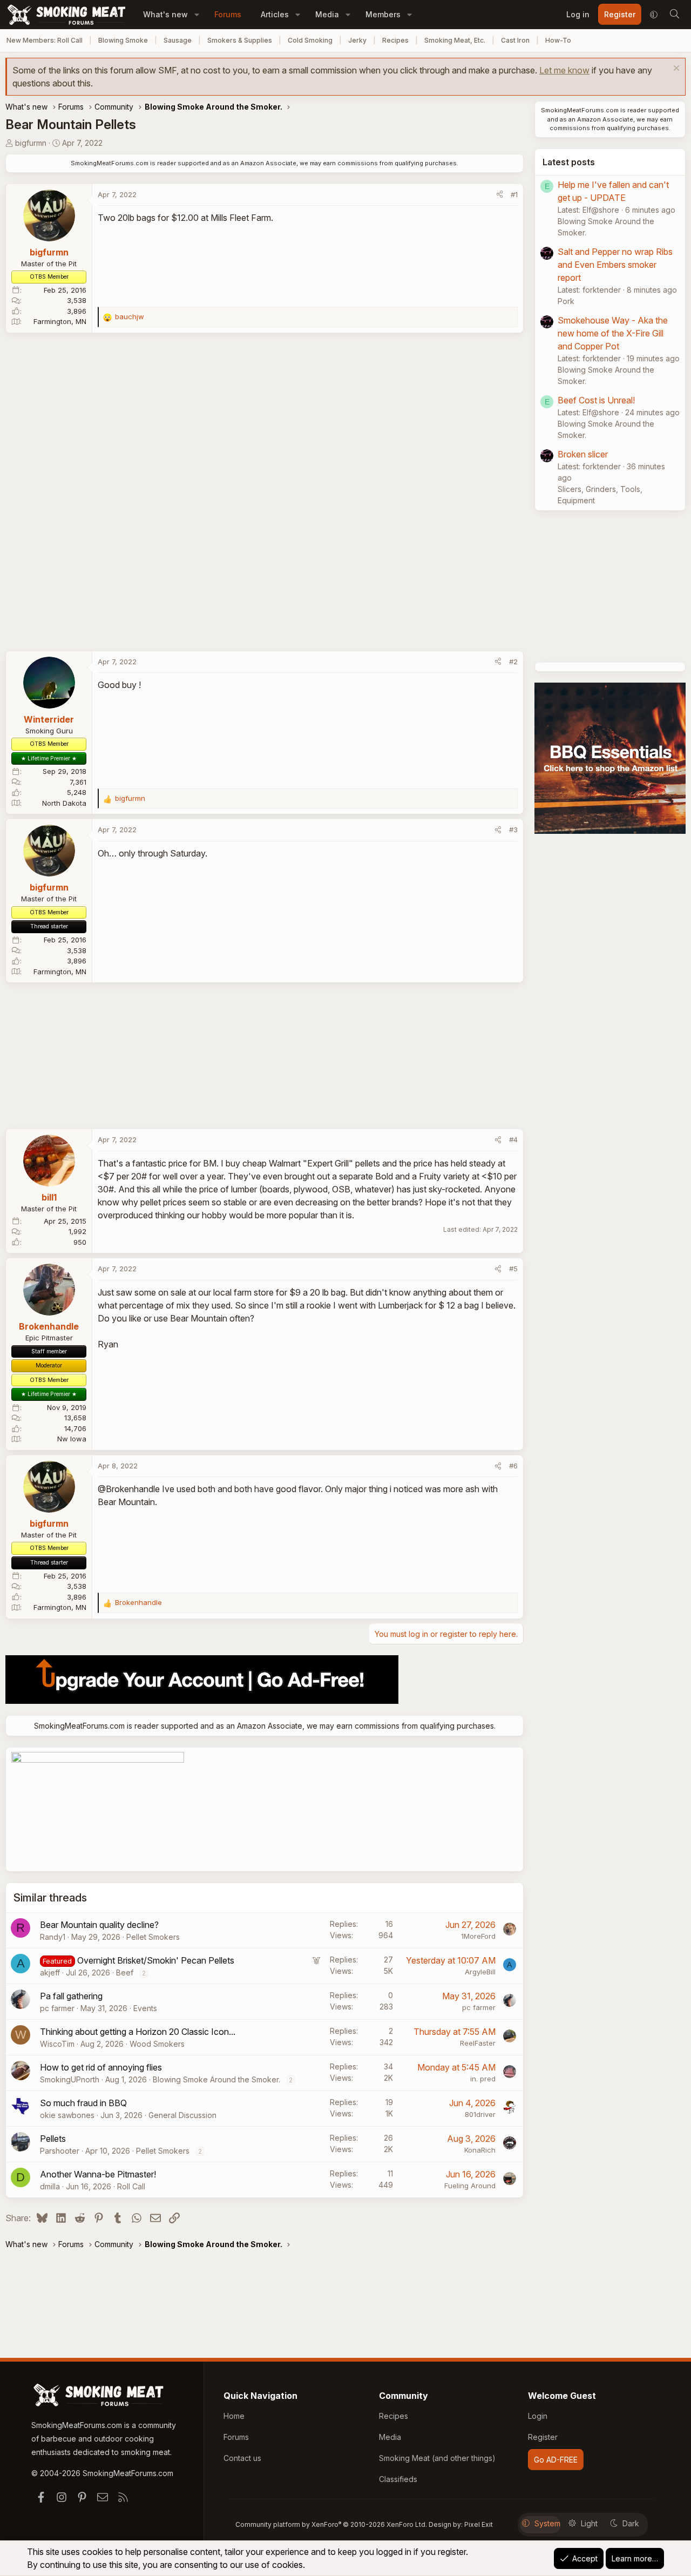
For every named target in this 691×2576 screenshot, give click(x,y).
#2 (513, 662)
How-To (558, 40)
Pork (566, 301)
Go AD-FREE (556, 2460)
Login (538, 2416)
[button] (197, 14)
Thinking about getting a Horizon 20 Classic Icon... (138, 2032)
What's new (165, 14)
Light (589, 2523)
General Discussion (182, 2115)
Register (543, 2437)
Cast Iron (515, 40)
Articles (275, 14)
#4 (513, 1139)
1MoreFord (478, 1936)
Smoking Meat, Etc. (455, 40)
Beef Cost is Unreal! (596, 400)
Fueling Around (470, 2186)
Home (234, 2416)
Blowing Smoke (123, 40)
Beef (125, 1973)
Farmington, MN (60, 321)
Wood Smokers (157, 2044)
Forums (228, 14)
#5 (513, 1269)
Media (327, 14)
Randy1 (53, 1937)
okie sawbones (67, 2115)
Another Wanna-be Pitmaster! (98, 2174)
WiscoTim (57, 2044)
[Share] (500, 195)
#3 (513, 830)
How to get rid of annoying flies (101, 2067)
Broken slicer (583, 454)
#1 (514, 194)
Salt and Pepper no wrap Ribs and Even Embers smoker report (615, 265)
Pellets (53, 2139)
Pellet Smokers (153, 1937)
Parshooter (60, 2151)
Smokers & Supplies (240, 40)
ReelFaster (478, 2043)
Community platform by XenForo (331, 2524)
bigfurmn (31, 143)
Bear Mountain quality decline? (99, 1925)
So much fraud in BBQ (83, 2103)
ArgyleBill (480, 1972)
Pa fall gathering (71, 1996)
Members (383, 14)
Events (145, 2008)
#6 (513, 1466)
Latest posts (569, 162)
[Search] (674, 15)
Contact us (242, 2458)
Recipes (395, 40)
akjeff (50, 1973)
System (547, 2523)
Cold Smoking (310, 40)
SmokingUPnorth (70, 2079)
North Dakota (64, 803)
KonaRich (480, 2150)
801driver (480, 2114)
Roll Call (131, 2186)
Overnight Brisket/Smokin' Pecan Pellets (156, 1960)
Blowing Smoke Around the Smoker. (216, 2079)
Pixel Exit (479, 2524)
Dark (631, 2523)
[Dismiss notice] (675, 69)
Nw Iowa (72, 1439)
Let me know (564, 70)
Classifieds (398, 2479)
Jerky (357, 40)
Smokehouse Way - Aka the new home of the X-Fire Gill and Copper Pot (613, 333)
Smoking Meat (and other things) (437, 2458)
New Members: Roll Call (45, 40)
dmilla (50, 2186)
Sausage (178, 40)
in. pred (483, 2079)
